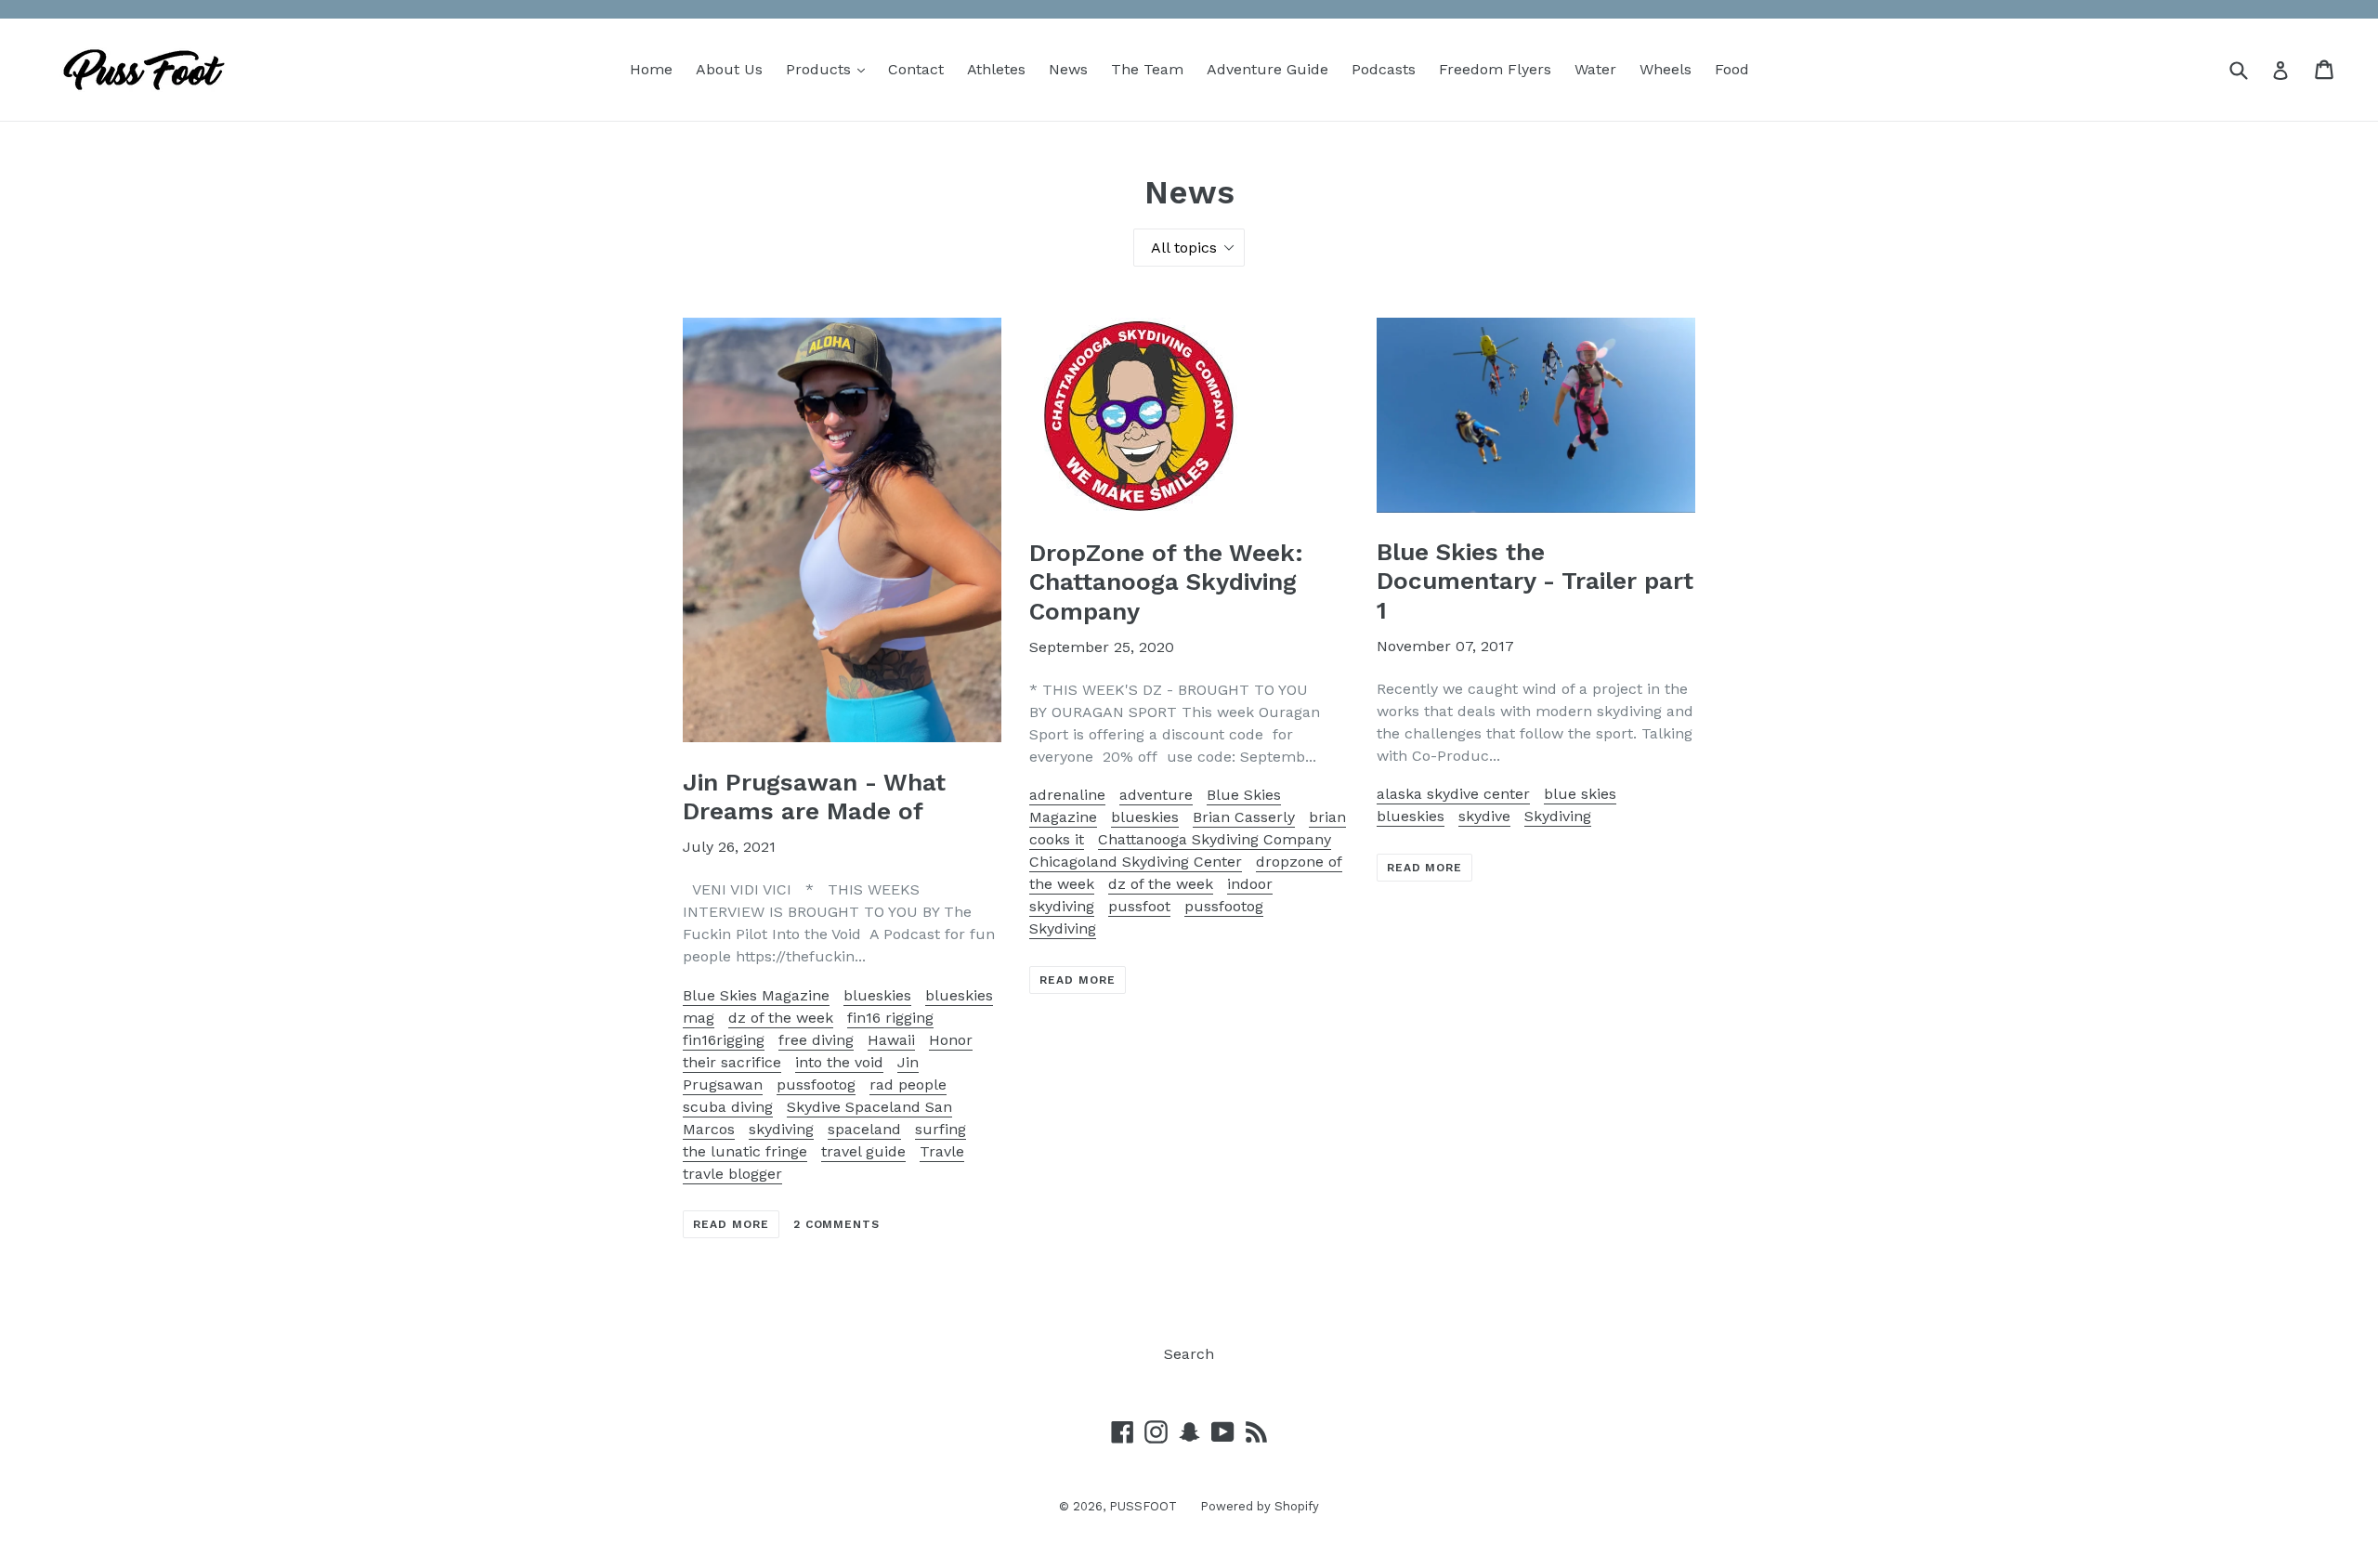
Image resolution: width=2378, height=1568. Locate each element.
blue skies (1580, 794)
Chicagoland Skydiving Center (1136, 862)
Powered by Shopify (1260, 1506)
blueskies (877, 995)
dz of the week (781, 1018)
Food (1732, 69)
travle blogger (732, 1174)
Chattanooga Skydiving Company (1215, 839)
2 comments (837, 1224)
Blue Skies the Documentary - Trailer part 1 (1535, 581)
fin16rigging (724, 1040)
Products (830, 69)
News (1068, 69)
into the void (839, 1062)
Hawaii (891, 1040)
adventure (1156, 795)
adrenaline (1067, 795)
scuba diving (728, 1107)
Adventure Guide (1267, 69)
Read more (731, 1224)
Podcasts (1384, 69)
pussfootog (816, 1085)
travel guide (863, 1151)
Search (1189, 1354)
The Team (1147, 69)
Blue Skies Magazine (756, 995)
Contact (916, 69)
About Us (729, 69)
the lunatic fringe (745, 1151)
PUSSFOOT (1143, 1506)
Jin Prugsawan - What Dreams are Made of (814, 797)
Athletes (996, 69)
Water (1595, 69)
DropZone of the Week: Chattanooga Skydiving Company (1166, 581)
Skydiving (1063, 928)
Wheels (1666, 69)
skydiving (781, 1129)
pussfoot (1139, 906)
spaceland (864, 1129)
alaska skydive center (1453, 794)
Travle (942, 1151)
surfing (941, 1129)
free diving (816, 1040)
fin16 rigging (890, 1018)
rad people (908, 1085)
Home (651, 69)
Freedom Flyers (1495, 69)
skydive (1484, 816)
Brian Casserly (1244, 817)
